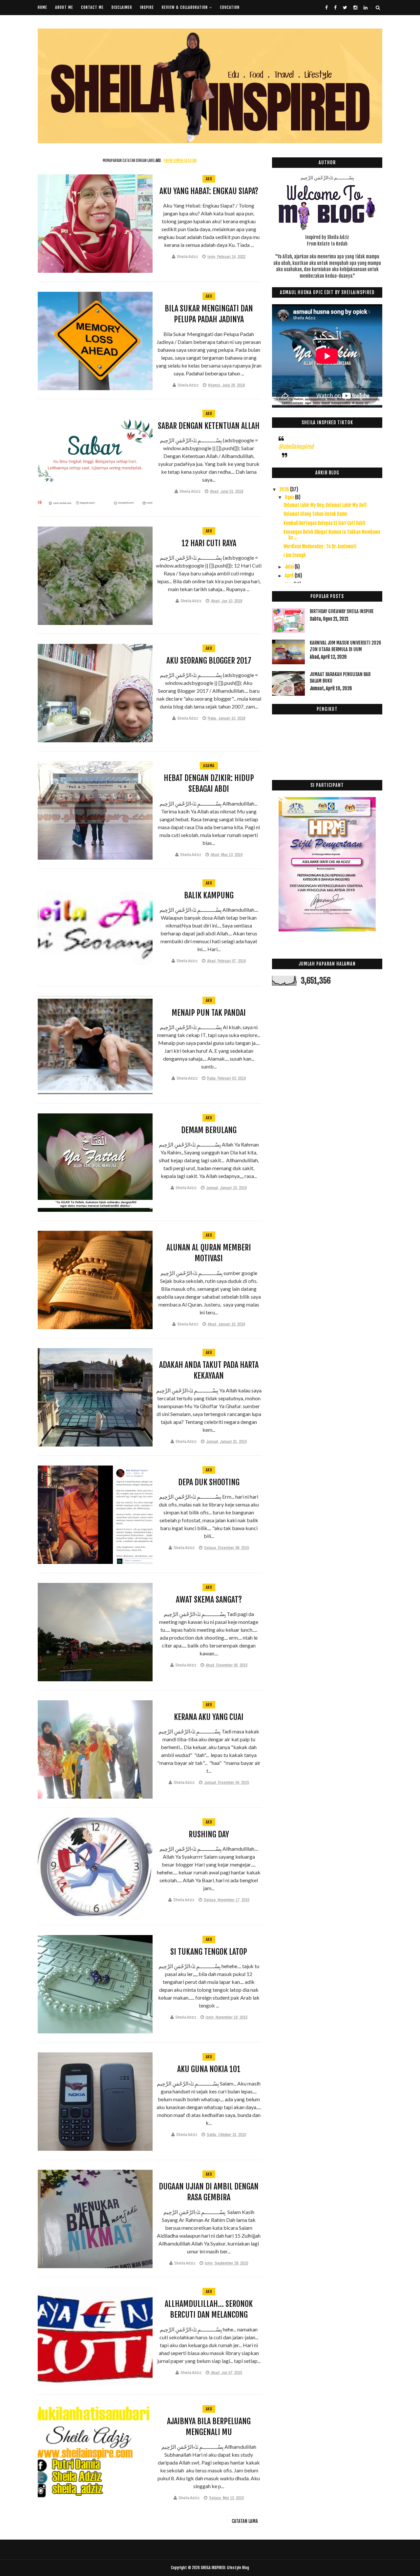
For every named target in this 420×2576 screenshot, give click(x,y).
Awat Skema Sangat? (209, 1600)
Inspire (147, 7)
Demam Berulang (209, 1130)
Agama (209, 766)
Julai (290, 567)
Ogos (290, 497)
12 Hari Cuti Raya (209, 543)
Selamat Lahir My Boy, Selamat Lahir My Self (325, 505)
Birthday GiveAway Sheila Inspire (342, 611)
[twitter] (345, 8)
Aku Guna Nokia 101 (209, 2069)
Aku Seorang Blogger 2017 (209, 661)
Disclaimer (122, 7)
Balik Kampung (209, 895)
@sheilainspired (296, 447)
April (290, 576)
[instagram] (355, 8)
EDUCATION (230, 7)
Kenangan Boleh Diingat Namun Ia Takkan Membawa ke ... (332, 535)
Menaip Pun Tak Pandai (209, 1013)
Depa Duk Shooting (209, 1482)
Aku (209, 179)
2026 (285, 489)
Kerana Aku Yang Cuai (209, 1717)
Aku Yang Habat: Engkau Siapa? (209, 191)
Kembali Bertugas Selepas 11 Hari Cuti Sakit (325, 523)
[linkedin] (366, 8)
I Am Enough (295, 555)
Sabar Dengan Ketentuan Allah (209, 426)
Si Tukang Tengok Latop (209, 1952)
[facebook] (326, 8)
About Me (64, 7)
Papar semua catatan (180, 161)
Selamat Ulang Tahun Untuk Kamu (315, 514)
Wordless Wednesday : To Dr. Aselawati (320, 546)
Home (42, 7)
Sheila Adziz (187, 257)
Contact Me (92, 7)
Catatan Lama (245, 2521)
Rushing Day (209, 1834)
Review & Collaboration (185, 7)
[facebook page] (335, 8)
